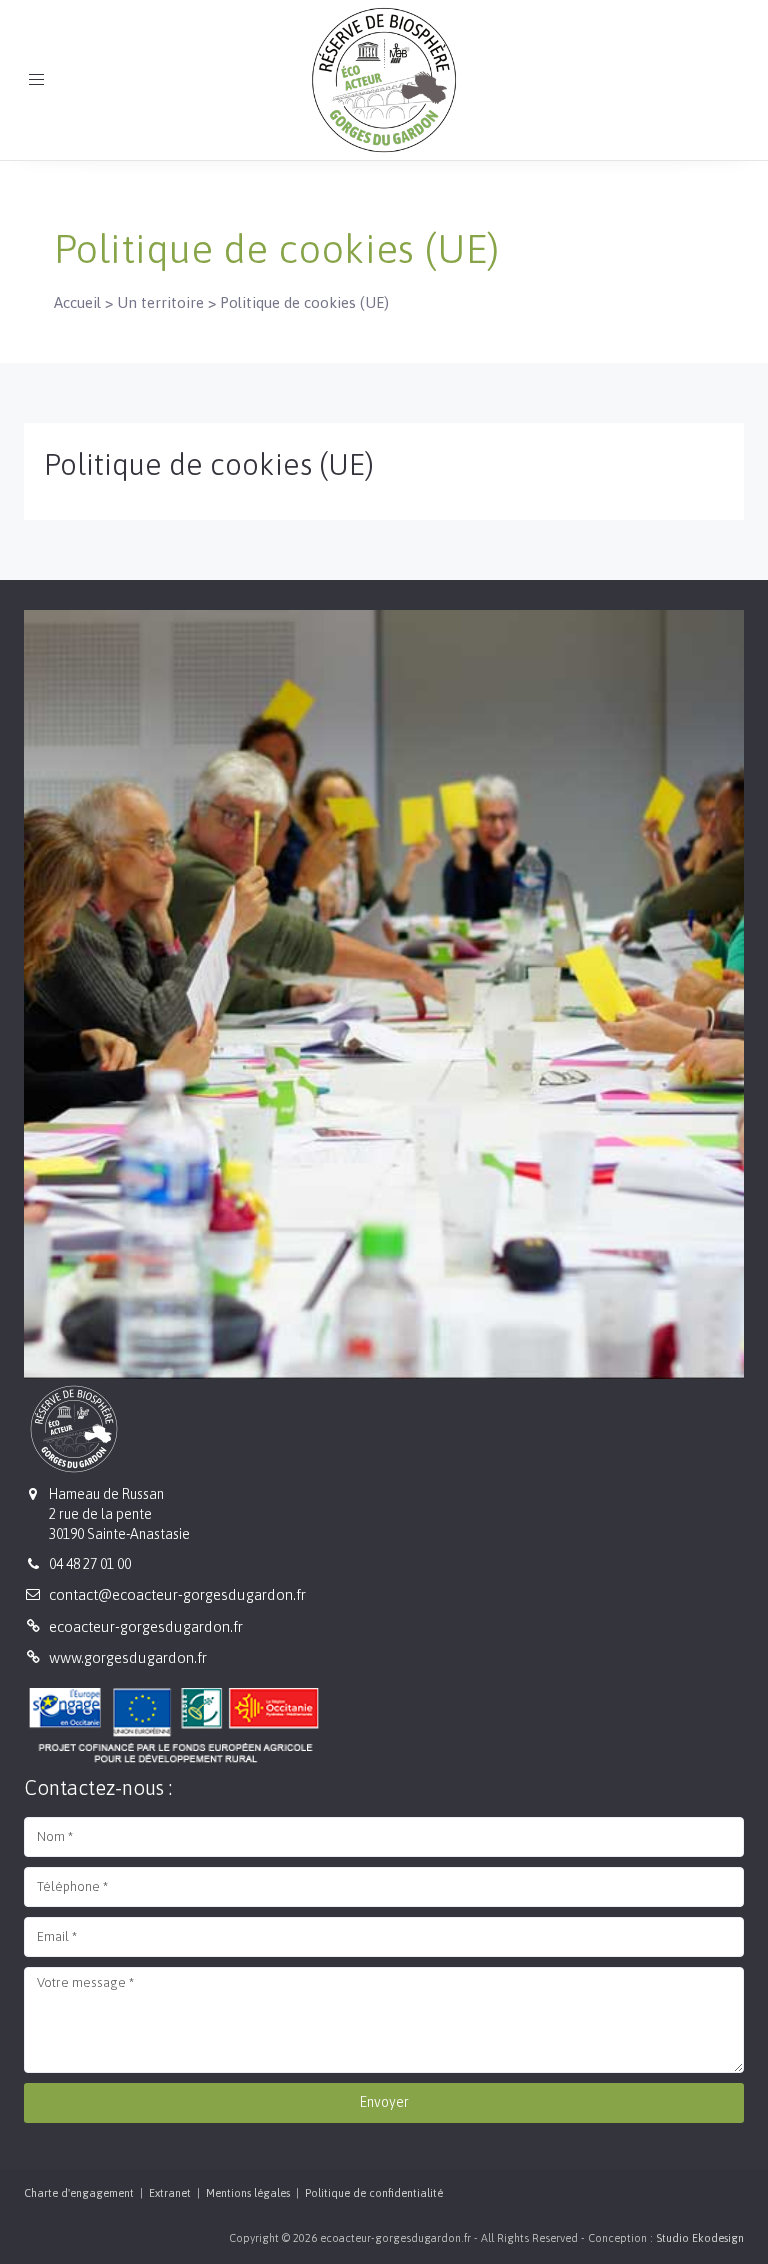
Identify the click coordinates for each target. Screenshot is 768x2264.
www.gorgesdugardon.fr (128, 1657)
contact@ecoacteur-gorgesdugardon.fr (177, 1594)
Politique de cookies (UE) (209, 464)
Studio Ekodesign (700, 2238)
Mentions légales (248, 2193)
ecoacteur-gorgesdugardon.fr (146, 1626)
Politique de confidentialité (374, 2193)
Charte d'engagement (79, 2193)
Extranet (170, 2193)
